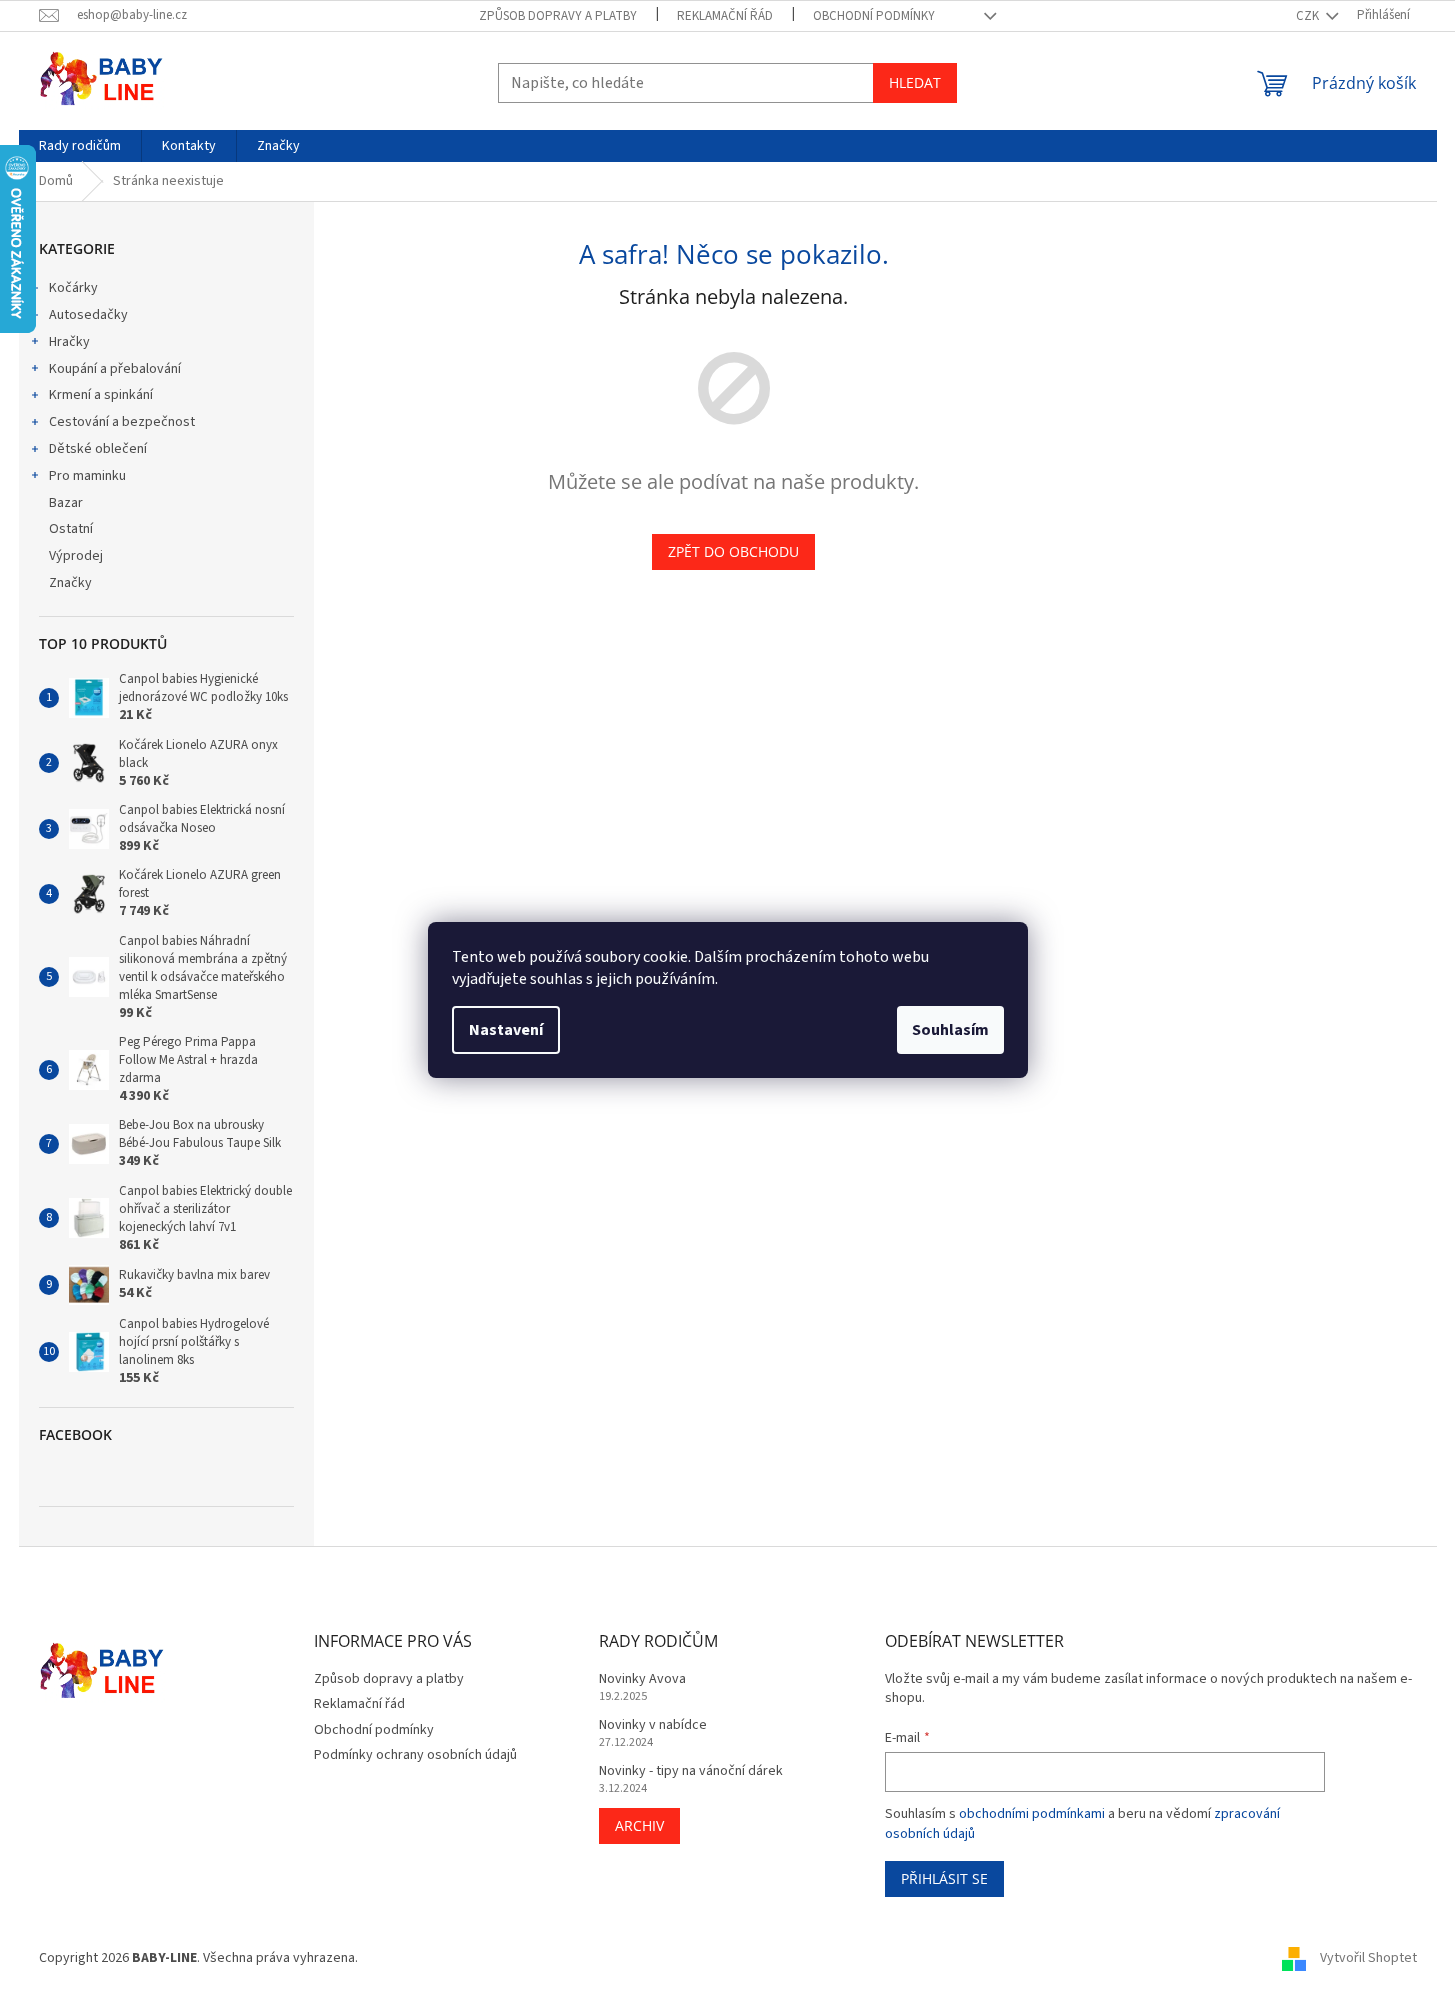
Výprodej (76, 556)
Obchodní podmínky (874, 16)
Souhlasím (950, 1030)
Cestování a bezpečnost (122, 422)
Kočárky (73, 288)
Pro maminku (87, 476)
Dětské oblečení (98, 449)
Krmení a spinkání (101, 395)
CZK (1309, 16)
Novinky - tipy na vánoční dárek (691, 1771)
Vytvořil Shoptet (1368, 1959)
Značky (70, 583)
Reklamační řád (725, 16)
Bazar (66, 503)
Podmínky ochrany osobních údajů (415, 1755)
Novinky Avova (642, 1679)
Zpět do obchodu (733, 551)
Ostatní (71, 529)
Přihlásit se (944, 1878)
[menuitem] (80, 146)
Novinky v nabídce (653, 1725)
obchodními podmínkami (1032, 1814)
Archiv (639, 1825)
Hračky (69, 342)
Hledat (915, 82)
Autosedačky (88, 315)
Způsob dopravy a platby (558, 16)
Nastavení (506, 1030)
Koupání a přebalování (115, 369)
